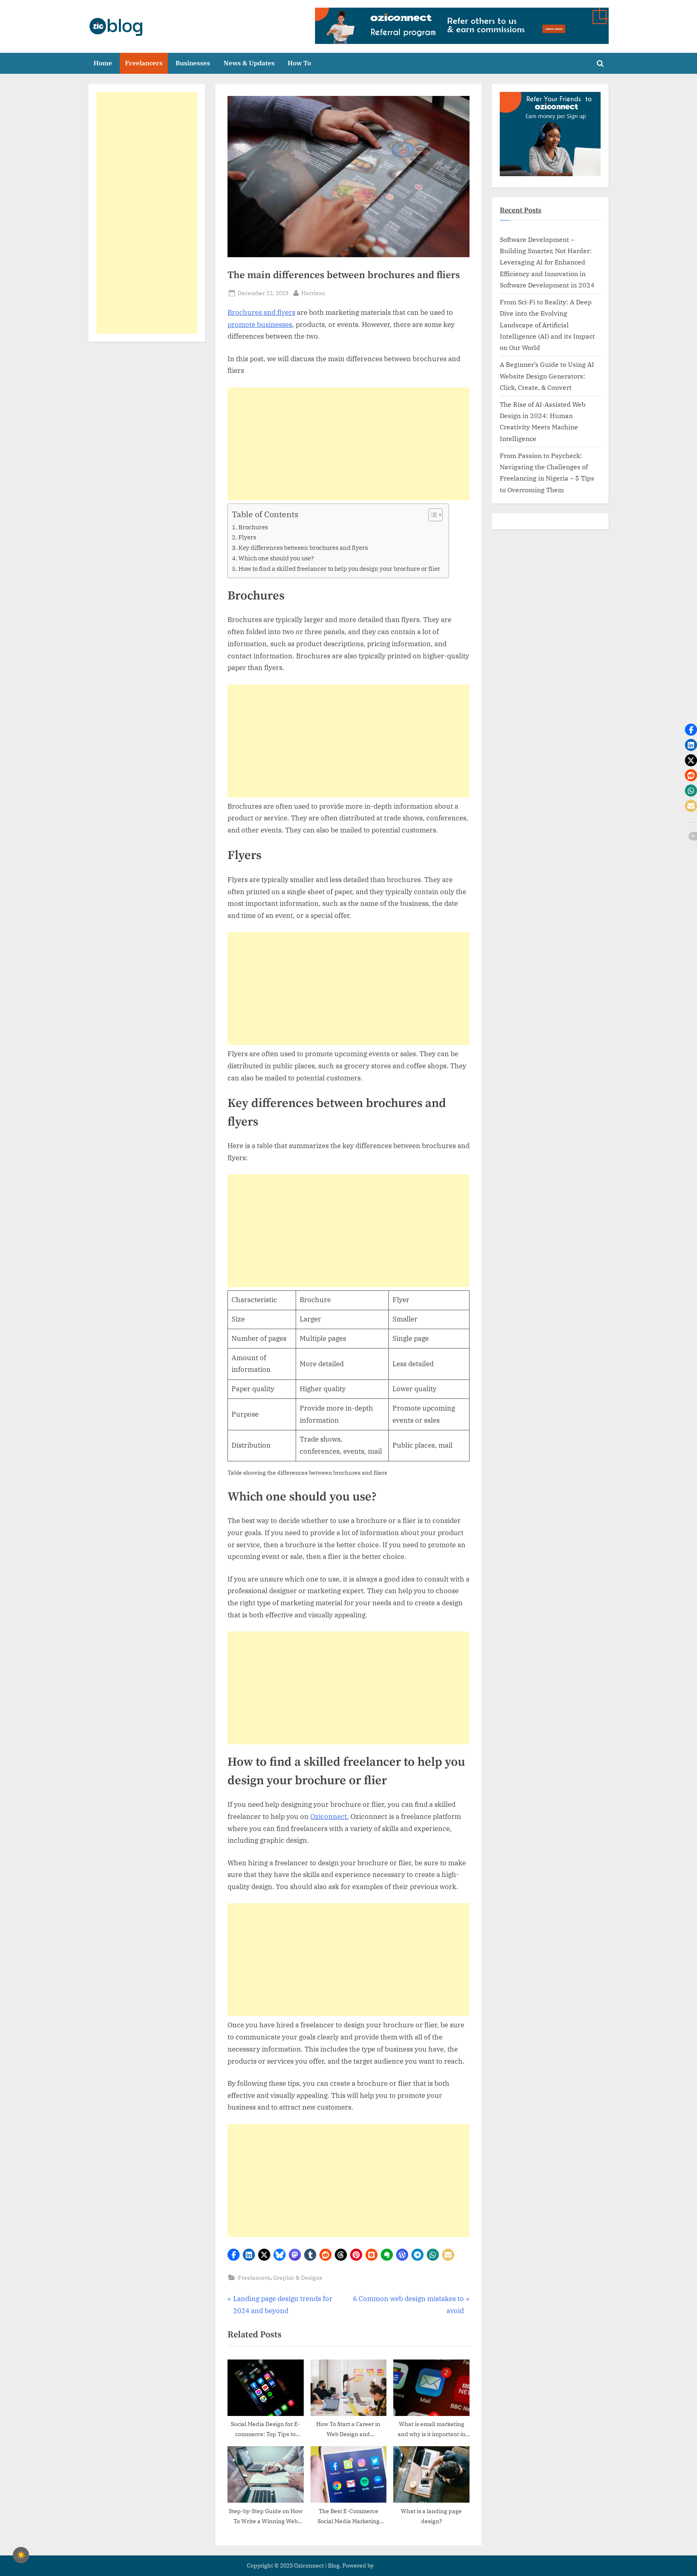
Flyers (247, 537)
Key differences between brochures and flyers (303, 547)
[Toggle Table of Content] (431, 515)
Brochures (253, 527)
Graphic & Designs (298, 2277)
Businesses (193, 63)
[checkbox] (21, 2555)
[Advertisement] (348, 444)
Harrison (313, 293)
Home (103, 63)
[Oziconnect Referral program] (462, 26)
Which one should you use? (276, 558)
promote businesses (260, 325)
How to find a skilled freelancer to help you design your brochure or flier (339, 568)
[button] (234, 2255)
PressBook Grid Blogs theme (412, 2566)
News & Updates (249, 63)
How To (299, 63)
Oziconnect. (330, 1817)
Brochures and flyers (261, 312)
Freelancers (144, 63)
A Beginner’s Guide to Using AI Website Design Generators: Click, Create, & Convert (547, 376)
